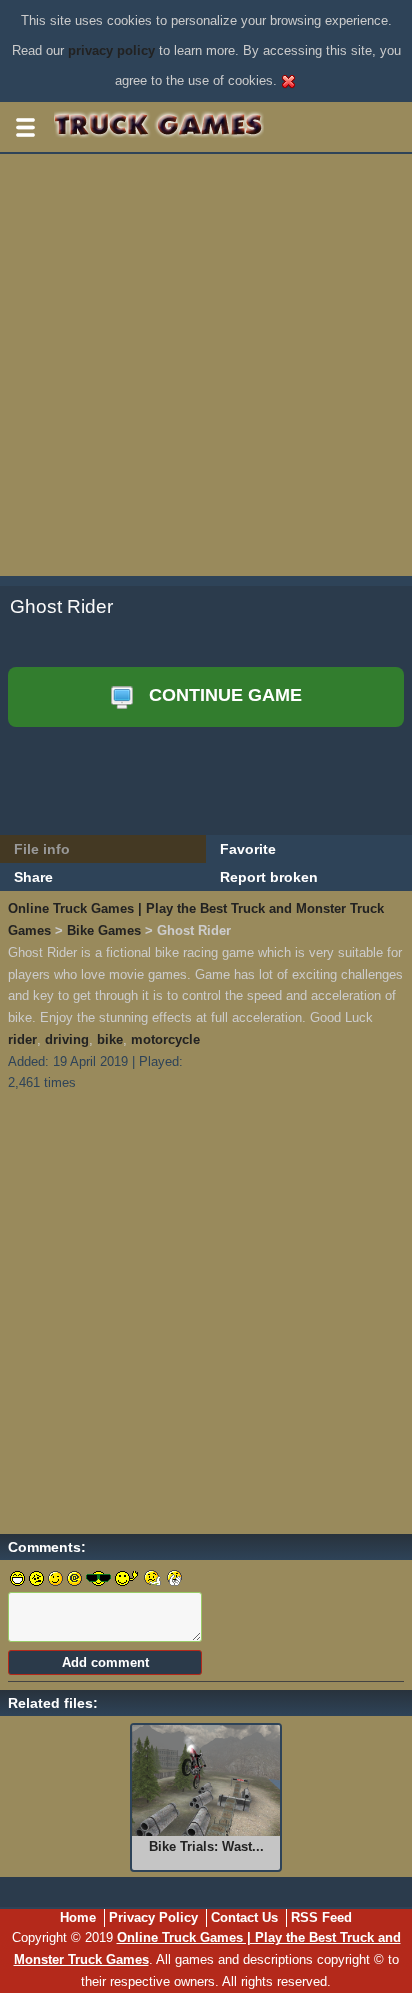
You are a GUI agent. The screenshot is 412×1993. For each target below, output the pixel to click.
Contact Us (244, 1917)
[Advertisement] (206, 370)
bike (110, 1039)
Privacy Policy (153, 1917)
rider (22, 1039)
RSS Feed (321, 1917)
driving (67, 1039)
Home (78, 1917)
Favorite (248, 849)
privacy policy (111, 50)
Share (33, 877)
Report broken (269, 877)
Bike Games (104, 930)
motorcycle (165, 1039)
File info (42, 849)
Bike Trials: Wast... (206, 1846)
